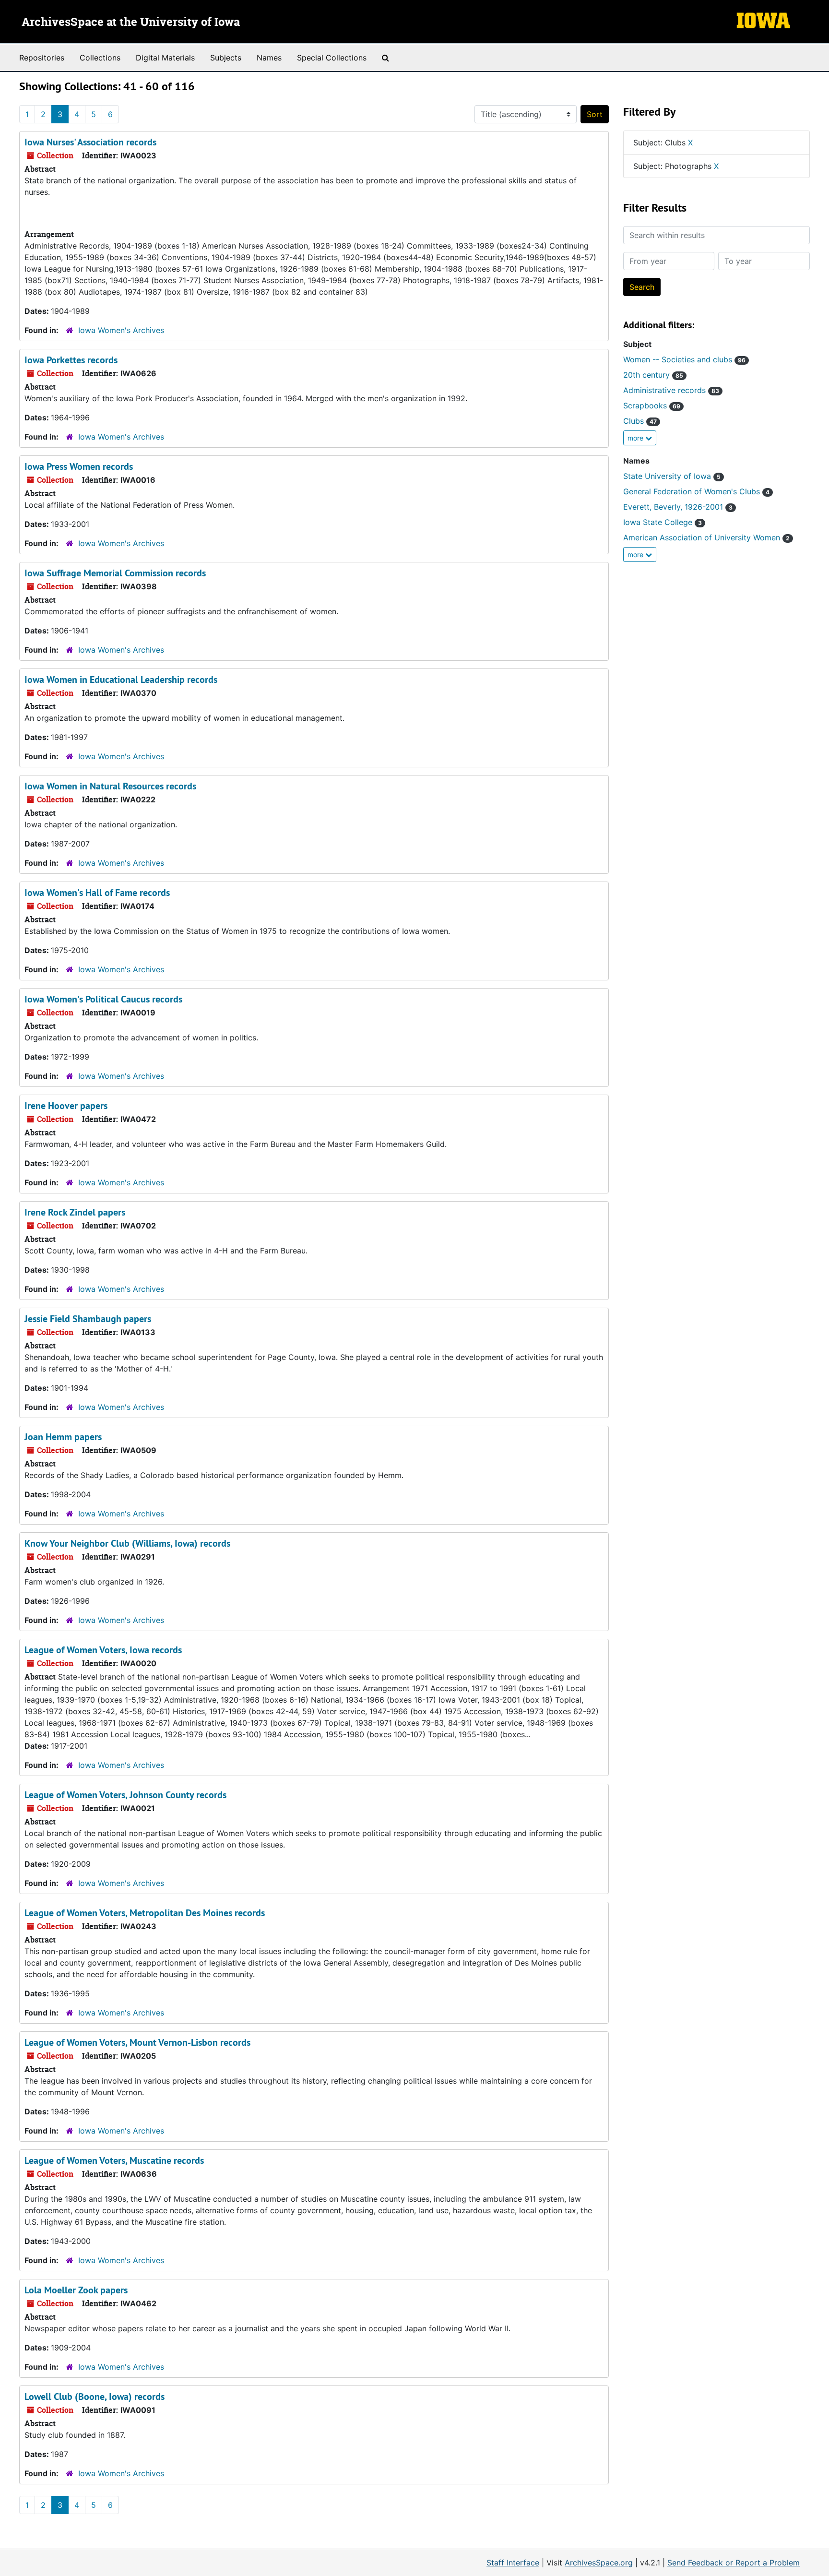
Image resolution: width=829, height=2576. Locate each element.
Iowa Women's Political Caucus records (103, 999)
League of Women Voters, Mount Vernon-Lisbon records (137, 2042)
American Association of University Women (706, 537)
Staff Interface (513, 2563)
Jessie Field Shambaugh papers (88, 1319)
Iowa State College (663, 522)
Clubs (640, 421)
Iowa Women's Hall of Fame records (97, 893)
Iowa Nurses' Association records (90, 142)
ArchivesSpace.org (599, 2563)
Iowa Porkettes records (71, 360)
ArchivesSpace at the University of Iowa (131, 23)
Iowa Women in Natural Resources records (110, 786)
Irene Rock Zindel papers (75, 1212)
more (636, 438)
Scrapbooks (652, 405)
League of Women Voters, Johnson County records (125, 1795)
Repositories (42, 58)
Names (269, 58)
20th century (653, 375)
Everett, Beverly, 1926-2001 (678, 507)
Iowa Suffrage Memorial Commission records (115, 573)
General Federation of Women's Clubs (696, 491)
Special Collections (332, 58)
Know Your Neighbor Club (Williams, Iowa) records (127, 1543)
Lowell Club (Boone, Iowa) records (95, 2397)
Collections (100, 58)
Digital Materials (165, 58)
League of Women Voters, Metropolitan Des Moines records (145, 1913)
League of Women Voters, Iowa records (103, 1650)
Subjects (226, 58)
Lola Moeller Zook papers (76, 2290)
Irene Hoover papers (66, 1106)
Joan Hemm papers (63, 1437)
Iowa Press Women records (79, 466)
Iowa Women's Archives (121, 330)
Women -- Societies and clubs (684, 359)
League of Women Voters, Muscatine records (114, 2160)
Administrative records (671, 390)
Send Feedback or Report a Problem (734, 2563)
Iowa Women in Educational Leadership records (121, 680)
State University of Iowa (672, 476)
